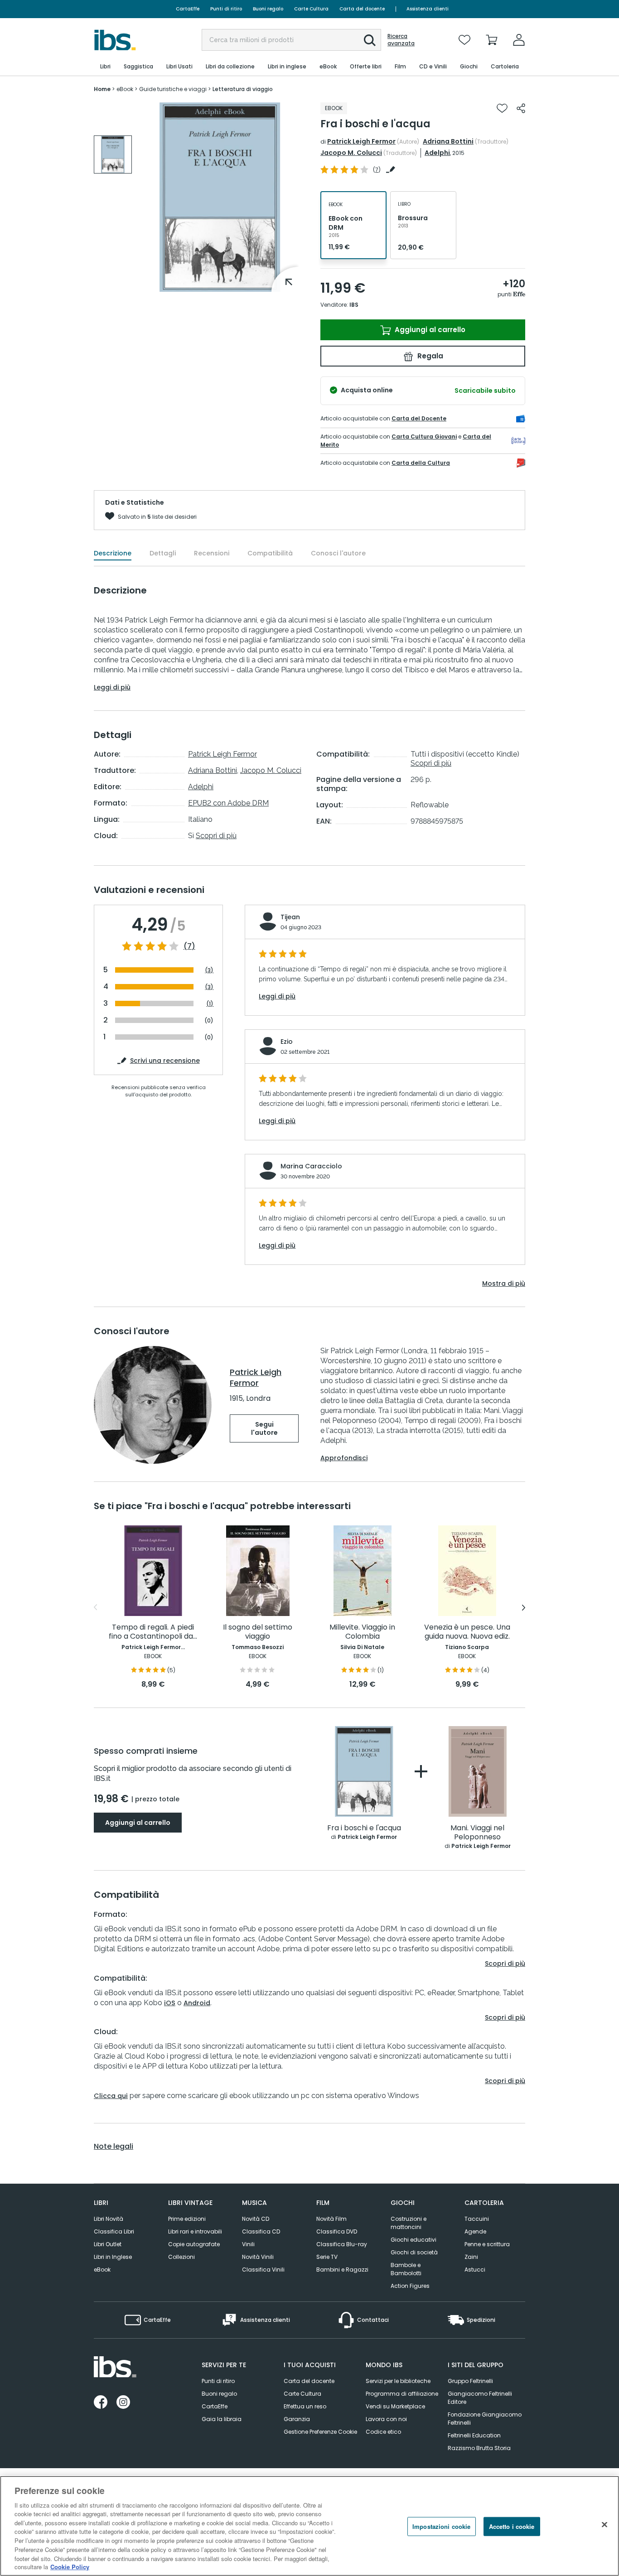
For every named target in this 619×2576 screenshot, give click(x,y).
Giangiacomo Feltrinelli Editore (480, 2398)
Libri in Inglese (113, 2257)
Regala (429, 356)
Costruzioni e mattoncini (409, 2223)
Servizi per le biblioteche (398, 2381)
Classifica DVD (337, 2231)
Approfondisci (344, 1458)
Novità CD (256, 2219)
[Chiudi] (604, 2525)
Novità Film (331, 2219)
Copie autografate (194, 2244)
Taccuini (477, 2219)
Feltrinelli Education (474, 2435)
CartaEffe (188, 9)
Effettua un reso (305, 2406)
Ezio (287, 1042)
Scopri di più (216, 836)
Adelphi (437, 153)
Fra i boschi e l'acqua (364, 1828)
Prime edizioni (187, 2219)
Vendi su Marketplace (395, 2406)
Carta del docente (362, 9)
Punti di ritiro (226, 9)
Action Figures (410, 2286)
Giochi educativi (413, 2240)
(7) (189, 946)
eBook (102, 2270)
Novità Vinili (258, 2257)
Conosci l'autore (338, 553)
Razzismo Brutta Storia (479, 2448)
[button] (370, 40)
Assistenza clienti (428, 9)
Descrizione (113, 553)
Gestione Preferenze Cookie (320, 2432)
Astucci (475, 2270)
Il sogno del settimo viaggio (258, 1632)
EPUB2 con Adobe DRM (228, 803)
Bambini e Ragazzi (342, 2270)
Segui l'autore (264, 1428)
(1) (210, 1004)
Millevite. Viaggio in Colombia (362, 1632)
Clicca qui (111, 2096)
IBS (354, 305)
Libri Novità (109, 2219)
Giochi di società (414, 2252)
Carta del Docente (419, 418)
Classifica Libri (114, 2231)
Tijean (290, 917)
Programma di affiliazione (402, 2394)
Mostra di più (504, 1283)
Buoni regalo (268, 9)
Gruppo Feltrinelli (470, 2381)
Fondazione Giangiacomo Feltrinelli (485, 2419)
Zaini (471, 2257)
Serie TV (327, 2257)
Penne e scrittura (487, 2244)
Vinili (248, 2244)
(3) (209, 970)
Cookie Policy (70, 2567)
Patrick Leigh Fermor (361, 141)
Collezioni (181, 2257)
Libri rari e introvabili (195, 2231)
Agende (475, 2231)
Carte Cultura (311, 9)
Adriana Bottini (448, 141)
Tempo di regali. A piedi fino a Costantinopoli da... (153, 1632)
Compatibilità (270, 553)
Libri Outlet (108, 2244)
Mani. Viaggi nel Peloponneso (477, 1833)
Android (197, 2003)
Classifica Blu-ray (342, 2244)
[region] (309, 2526)
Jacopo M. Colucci (351, 153)
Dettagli (163, 553)
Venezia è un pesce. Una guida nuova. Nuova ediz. (467, 1632)
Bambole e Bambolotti (406, 2269)
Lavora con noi (386, 2419)
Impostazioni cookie (441, 2526)
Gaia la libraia (222, 2419)
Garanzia (297, 2419)
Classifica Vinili (263, 2270)
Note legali (114, 2147)
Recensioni (212, 553)
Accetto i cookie (512, 2526)
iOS (170, 2003)
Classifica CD (261, 2231)
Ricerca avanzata (401, 40)
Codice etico (383, 2432)
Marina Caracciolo (311, 1166)
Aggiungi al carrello (429, 330)
